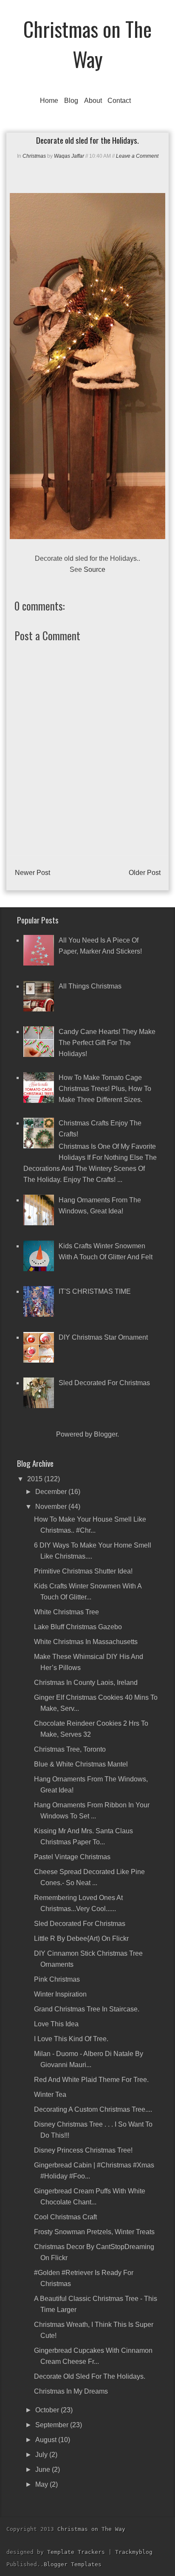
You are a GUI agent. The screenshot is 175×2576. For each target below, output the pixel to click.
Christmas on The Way (87, 44)
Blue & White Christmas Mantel (81, 1764)
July (42, 2455)
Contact (119, 101)
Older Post (145, 873)
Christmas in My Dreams (71, 2391)
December (52, 1492)
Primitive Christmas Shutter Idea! (83, 1571)
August (47, 2440)
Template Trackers (76, 2552)
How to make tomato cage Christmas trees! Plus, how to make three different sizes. (105, 1089)
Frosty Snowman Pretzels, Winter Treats (94, 2232)
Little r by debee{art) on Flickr (81, 1938)
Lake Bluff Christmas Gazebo (78, 1627)
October (48, 2410)
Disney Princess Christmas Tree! (83, 2150)
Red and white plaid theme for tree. (91, 2080)
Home (49, 101)
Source (95, 569)
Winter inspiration (60, 1994)
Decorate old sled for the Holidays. (90, 2376)
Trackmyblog (134, 2552)
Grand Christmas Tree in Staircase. (87, 2009)
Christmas (34, 156)
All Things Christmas (90, 986)
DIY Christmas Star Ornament (103, 1337)
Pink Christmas (57, 1979)
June (44, 2469)
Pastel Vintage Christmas (72, 1857)
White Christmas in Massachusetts (86, 1642)
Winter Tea (50, 2095)
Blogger (106, 1434)
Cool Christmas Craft (65, 2217)
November (52, 1507)
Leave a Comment (137, 156)
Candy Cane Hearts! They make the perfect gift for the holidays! (107, 1043)
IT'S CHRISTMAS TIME (95, 1291)
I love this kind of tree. (71, 2039)
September (53, 2425)
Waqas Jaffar (69, 156)
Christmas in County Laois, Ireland (86, 1683)
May (42, 2484)
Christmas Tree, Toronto (70, 1749)
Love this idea (56, 2024)
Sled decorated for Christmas (104, 1383)
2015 (36, 1479)
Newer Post (32, 873)
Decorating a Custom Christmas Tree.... (93, 2109)
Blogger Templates (73, 2564)
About (93, 101)
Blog (71, 101)
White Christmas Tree (66, 1612)
